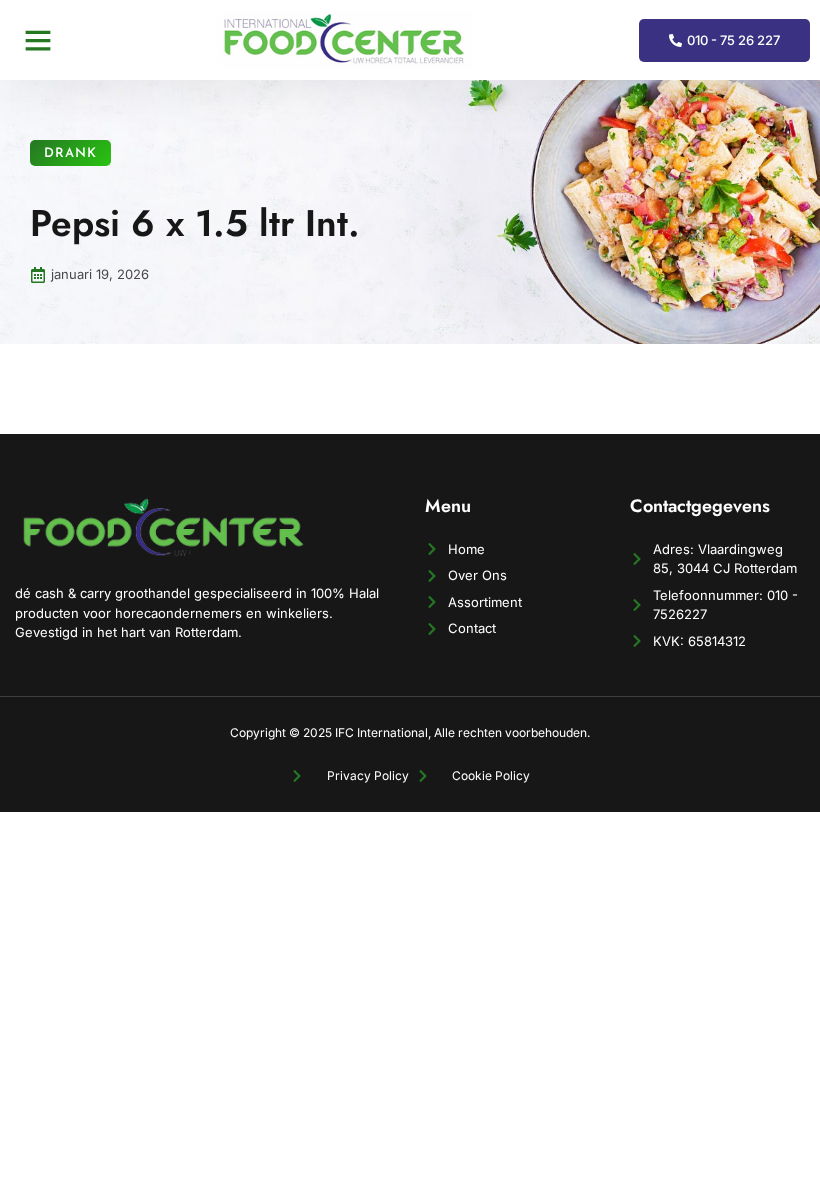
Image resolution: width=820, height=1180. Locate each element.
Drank (70, 153)
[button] (38, 40)
